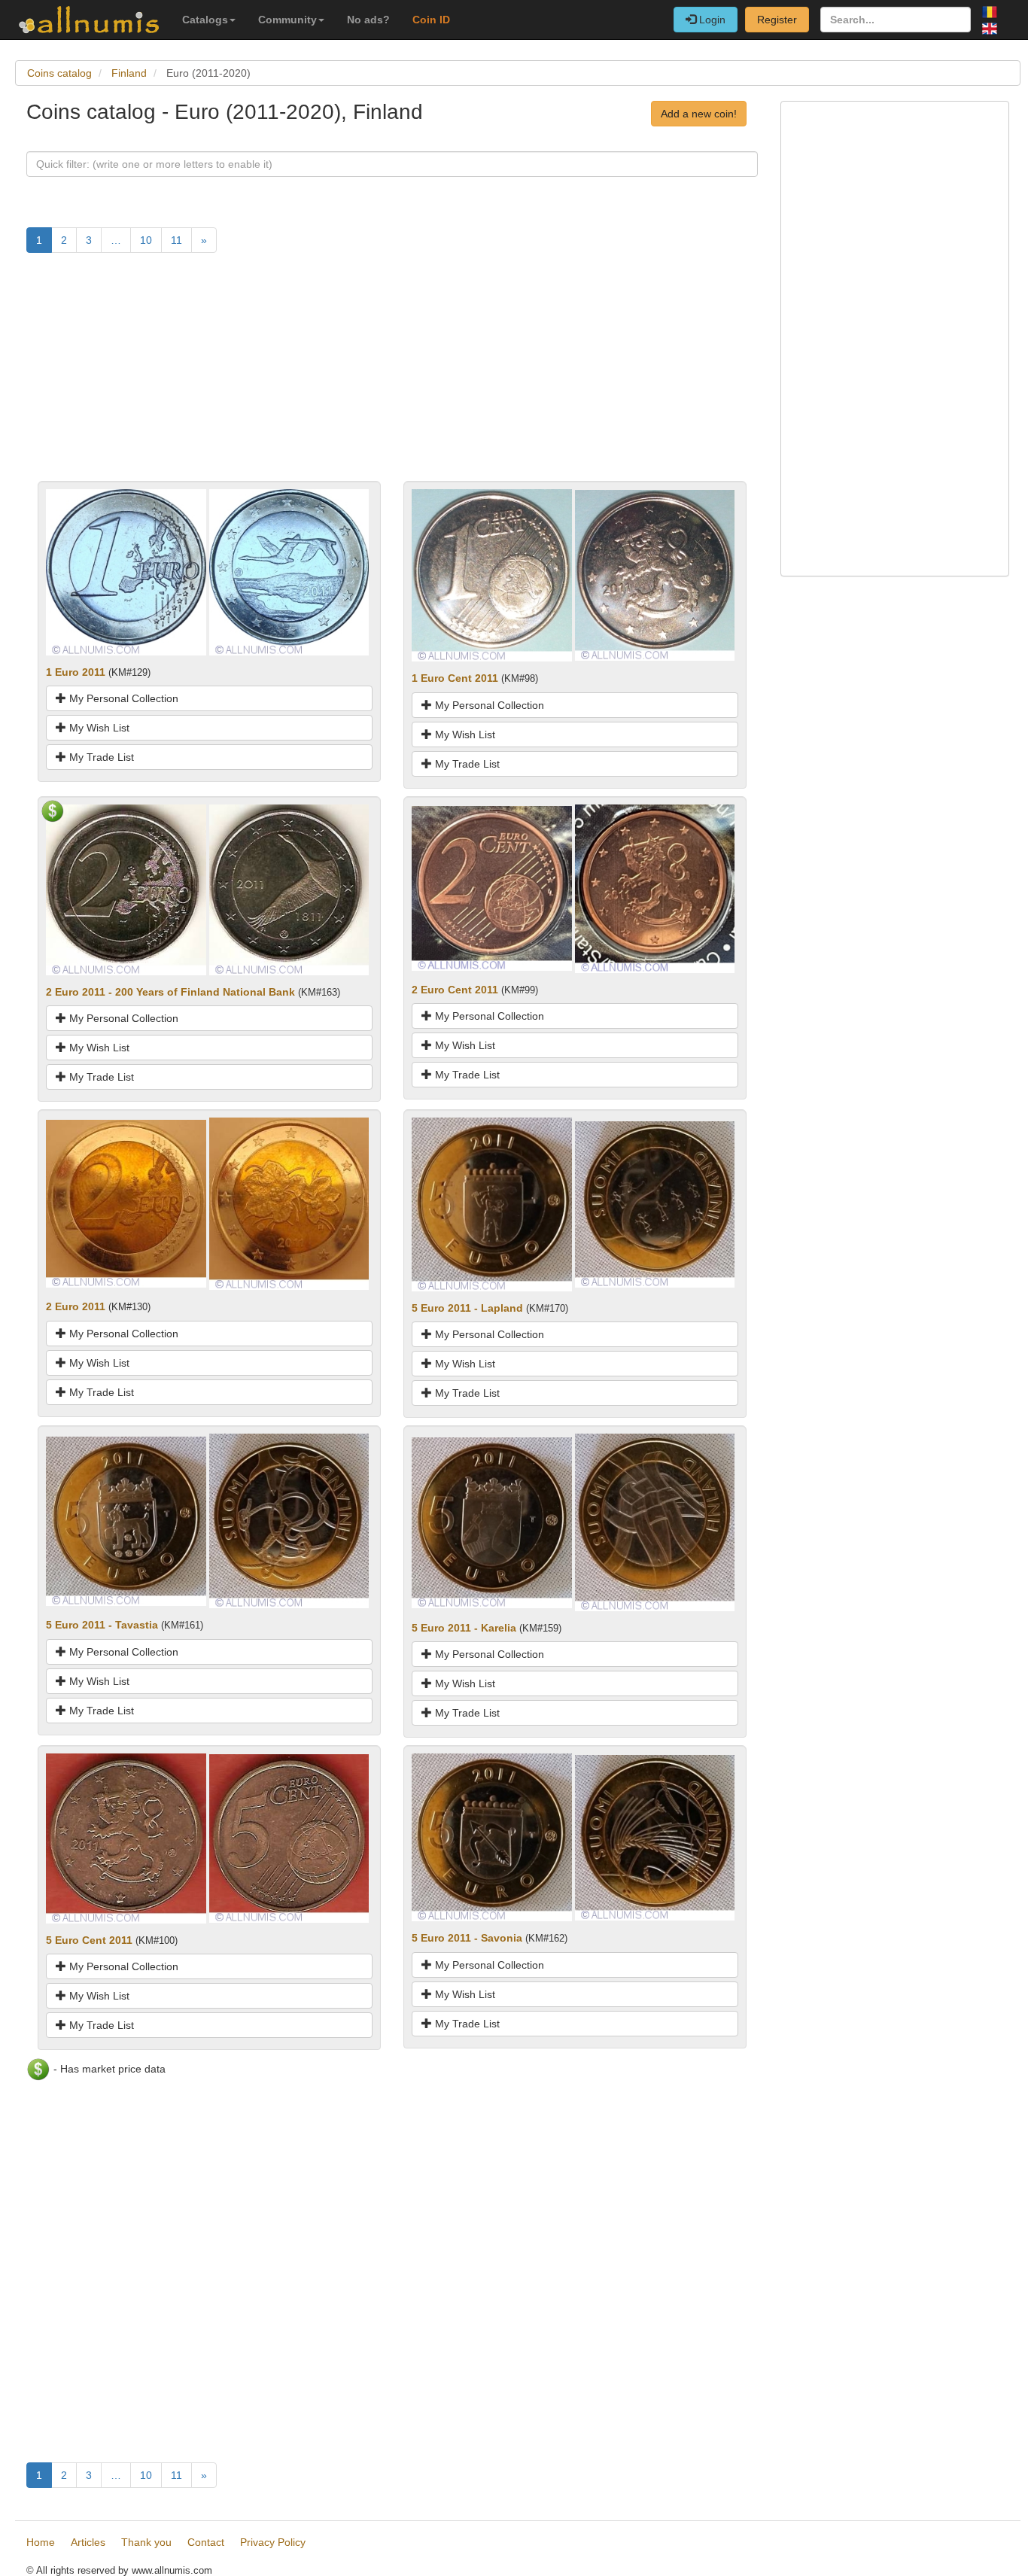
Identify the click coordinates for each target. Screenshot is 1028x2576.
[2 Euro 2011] (126, 1203)
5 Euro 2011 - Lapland (467, 1308)
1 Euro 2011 (76, 672)
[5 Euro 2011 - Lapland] (492, 1203)
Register (777, 20)
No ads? (368, 20)
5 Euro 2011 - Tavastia (102, 1625)
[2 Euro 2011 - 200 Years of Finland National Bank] (126, 889)
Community (287, 20)
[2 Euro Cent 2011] (492, 887)
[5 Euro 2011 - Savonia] (492, 1836)
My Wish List (98, 728)
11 (176, 240)
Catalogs (205, 20)
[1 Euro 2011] (126, 571)
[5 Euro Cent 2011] (126, 1838)
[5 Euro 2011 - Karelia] (492, 1522)
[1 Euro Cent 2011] (492, 574)
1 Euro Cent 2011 (455, 678)
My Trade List (100, 757)
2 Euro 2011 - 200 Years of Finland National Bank (170, 992)
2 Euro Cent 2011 (455, 990)
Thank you (146, 2542)
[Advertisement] (392, 376)
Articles (88, 2542)
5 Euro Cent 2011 (89, 1940)
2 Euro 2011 (76, 1306)
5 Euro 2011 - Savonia (467, 1938)
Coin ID (431, 20)
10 (146, 240)
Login (711, 20)
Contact (206, 2542)
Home (41, 2542)
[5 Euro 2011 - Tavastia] (126, 1520)
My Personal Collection (122, 698)
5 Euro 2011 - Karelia (464, 1628)
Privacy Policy (273, 2542)
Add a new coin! (699, 114)
